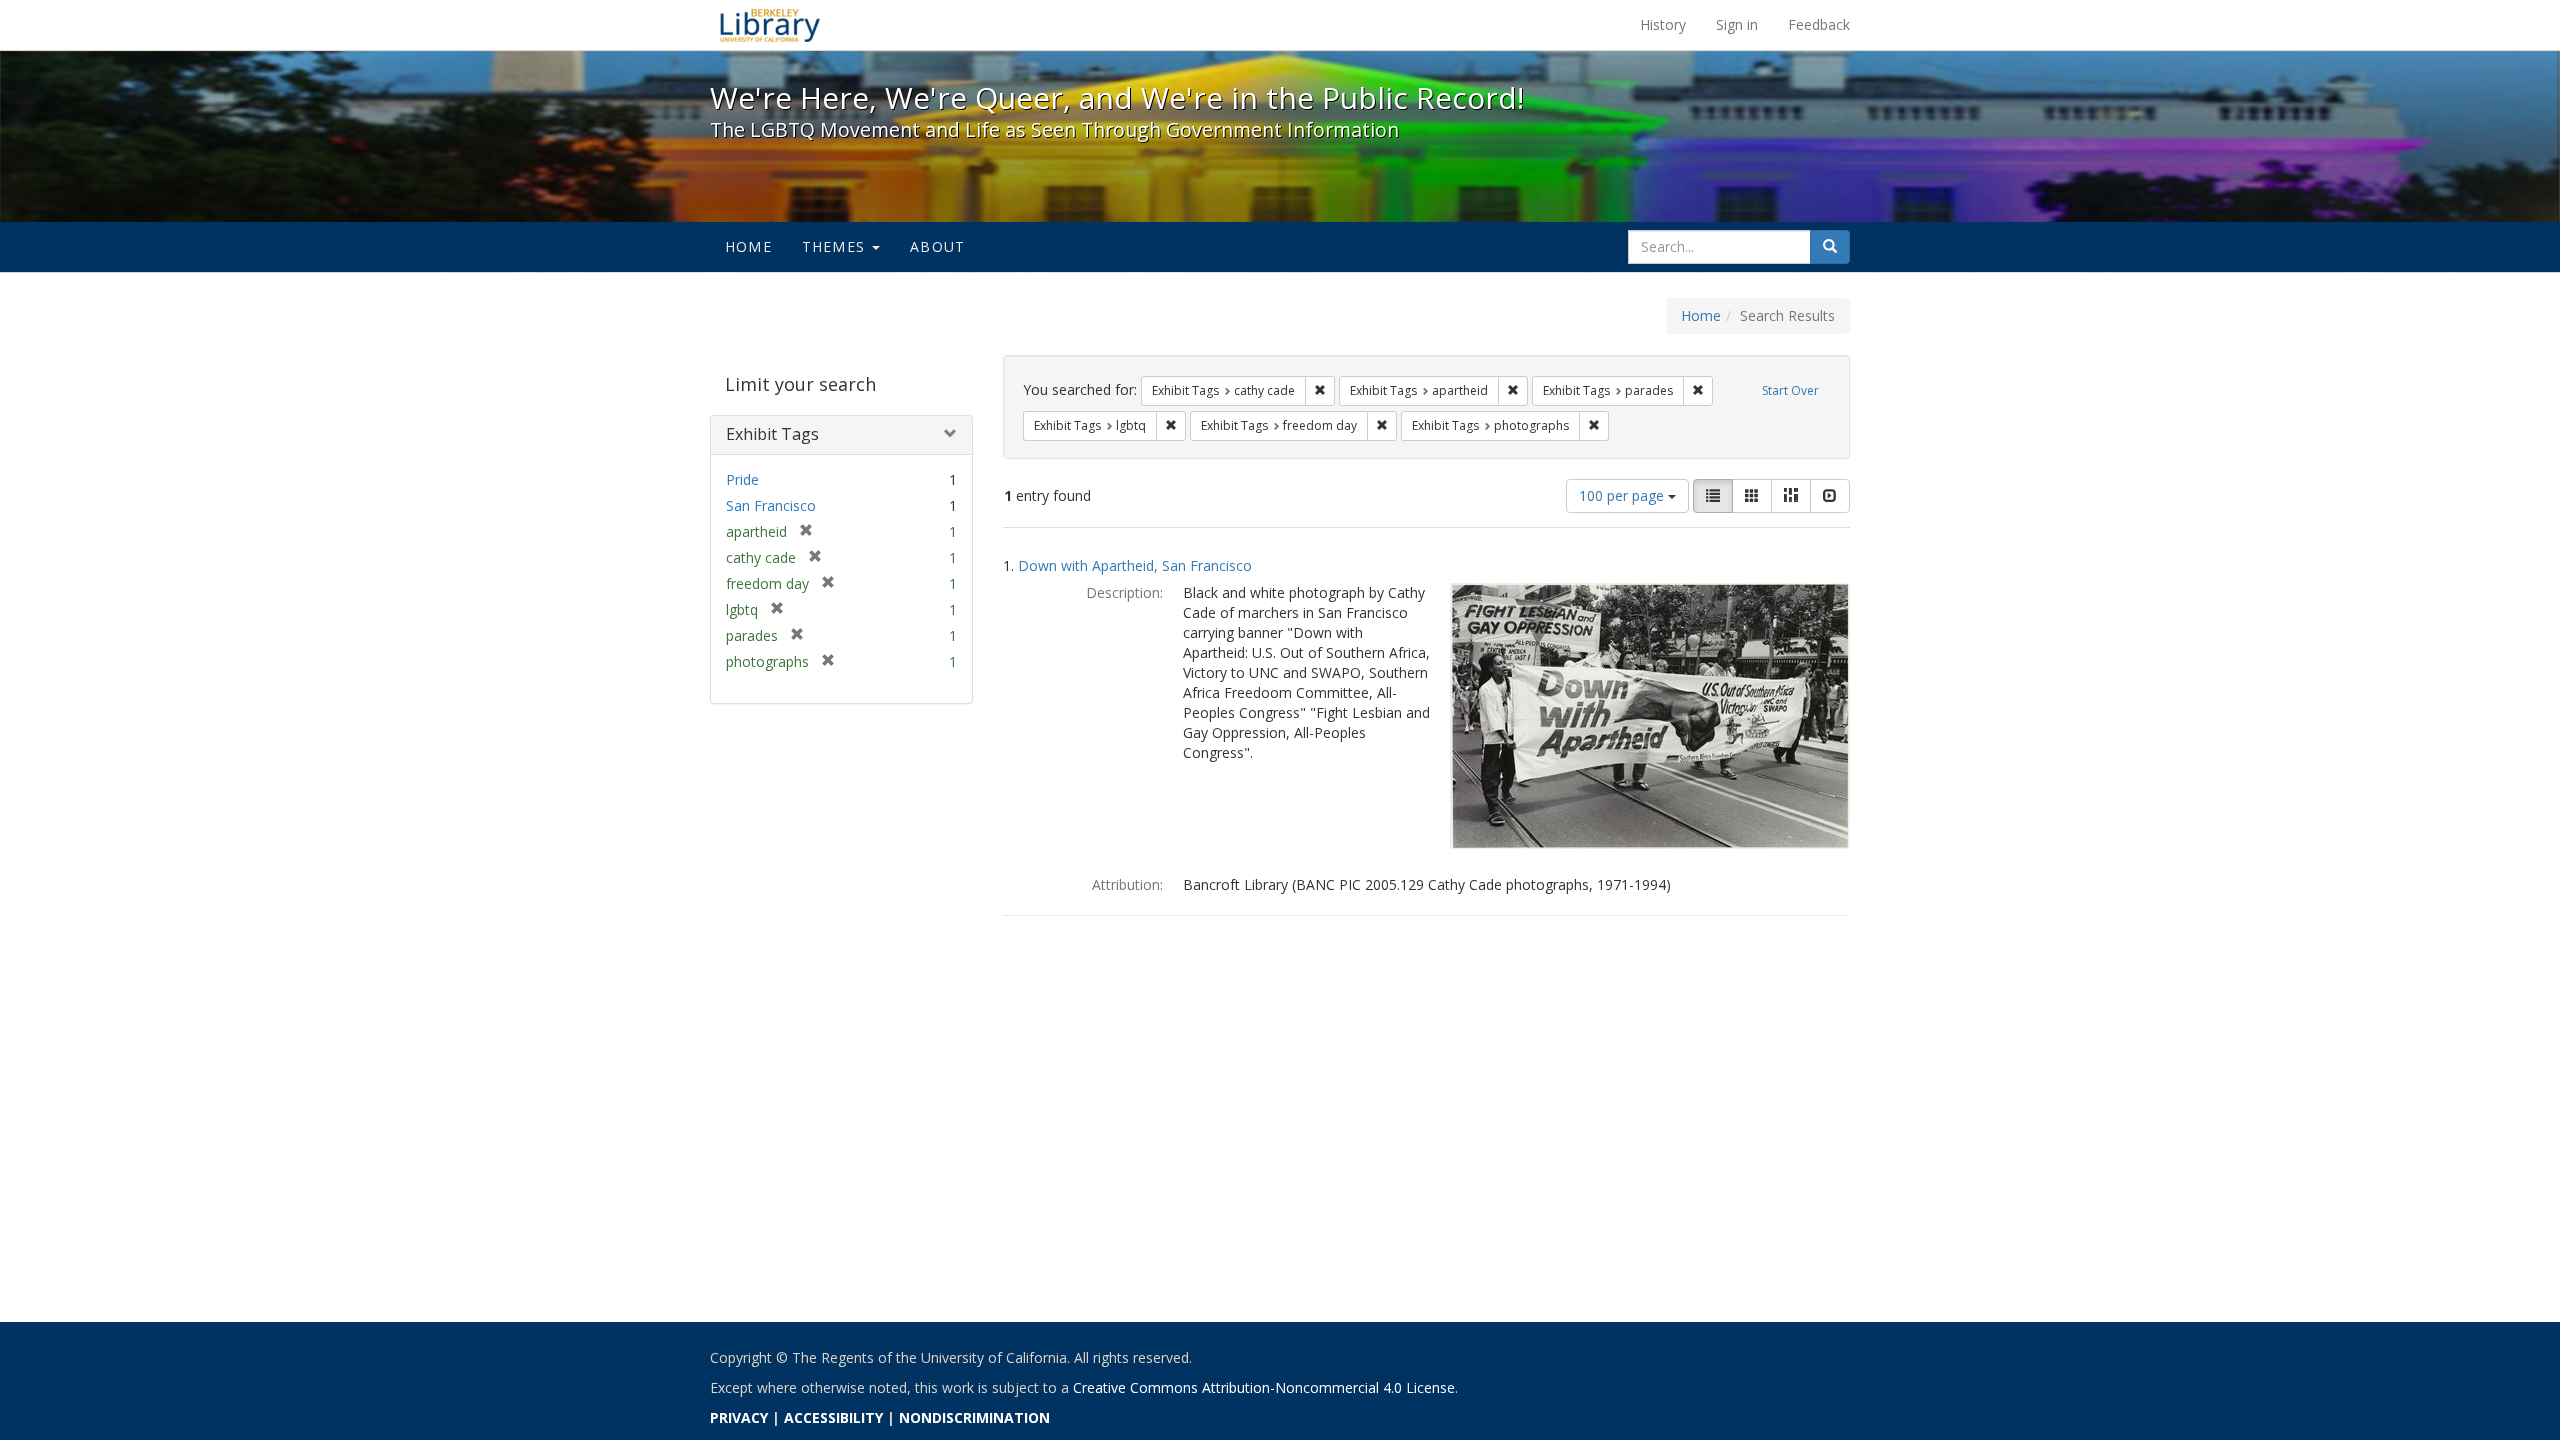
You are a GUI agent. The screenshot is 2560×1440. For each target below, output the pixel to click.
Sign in (1737, 24)
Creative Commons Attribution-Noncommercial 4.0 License (1264, 1387)
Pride (742, 479)
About (937, 246)
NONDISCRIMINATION (974, 1417)
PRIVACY (739, 1417)
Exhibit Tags (772, 434)
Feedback (1819, 24)
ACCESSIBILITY (833, 1417)
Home (748, 246)
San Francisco (771, 505)
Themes (836, 246)
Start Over (1790, 390)
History (1663, 24)
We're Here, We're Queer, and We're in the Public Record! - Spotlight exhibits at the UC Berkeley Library (770, 25)
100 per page (1623, 495)
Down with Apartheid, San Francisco (1135, 565)
